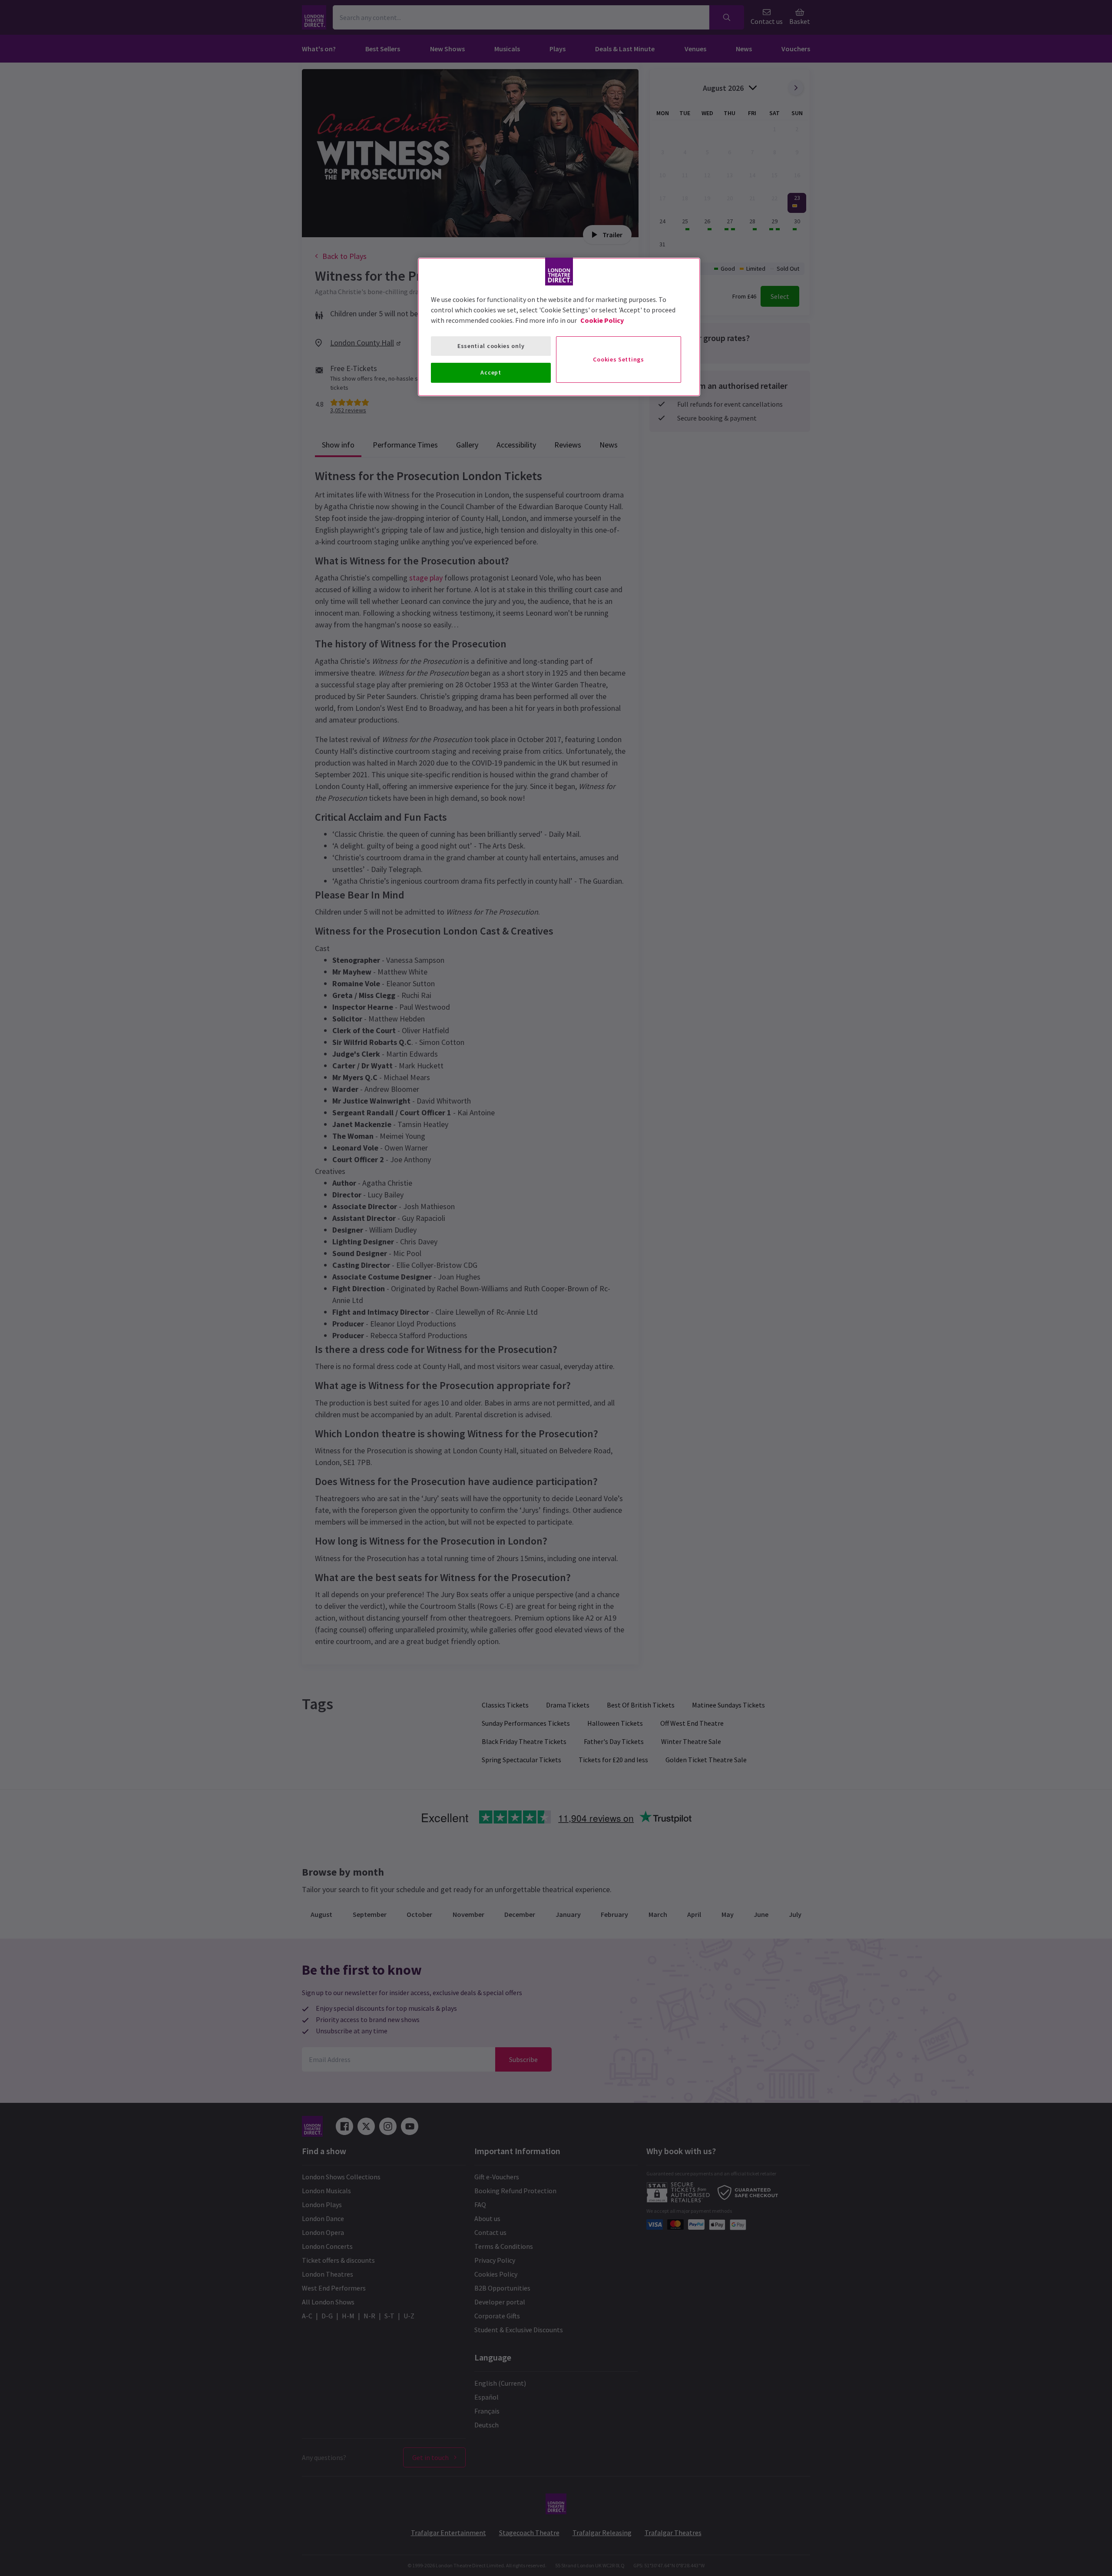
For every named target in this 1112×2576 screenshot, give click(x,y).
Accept (491, 372)
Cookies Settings (618, 359)
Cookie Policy (602, 320)
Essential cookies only (491, 346)
